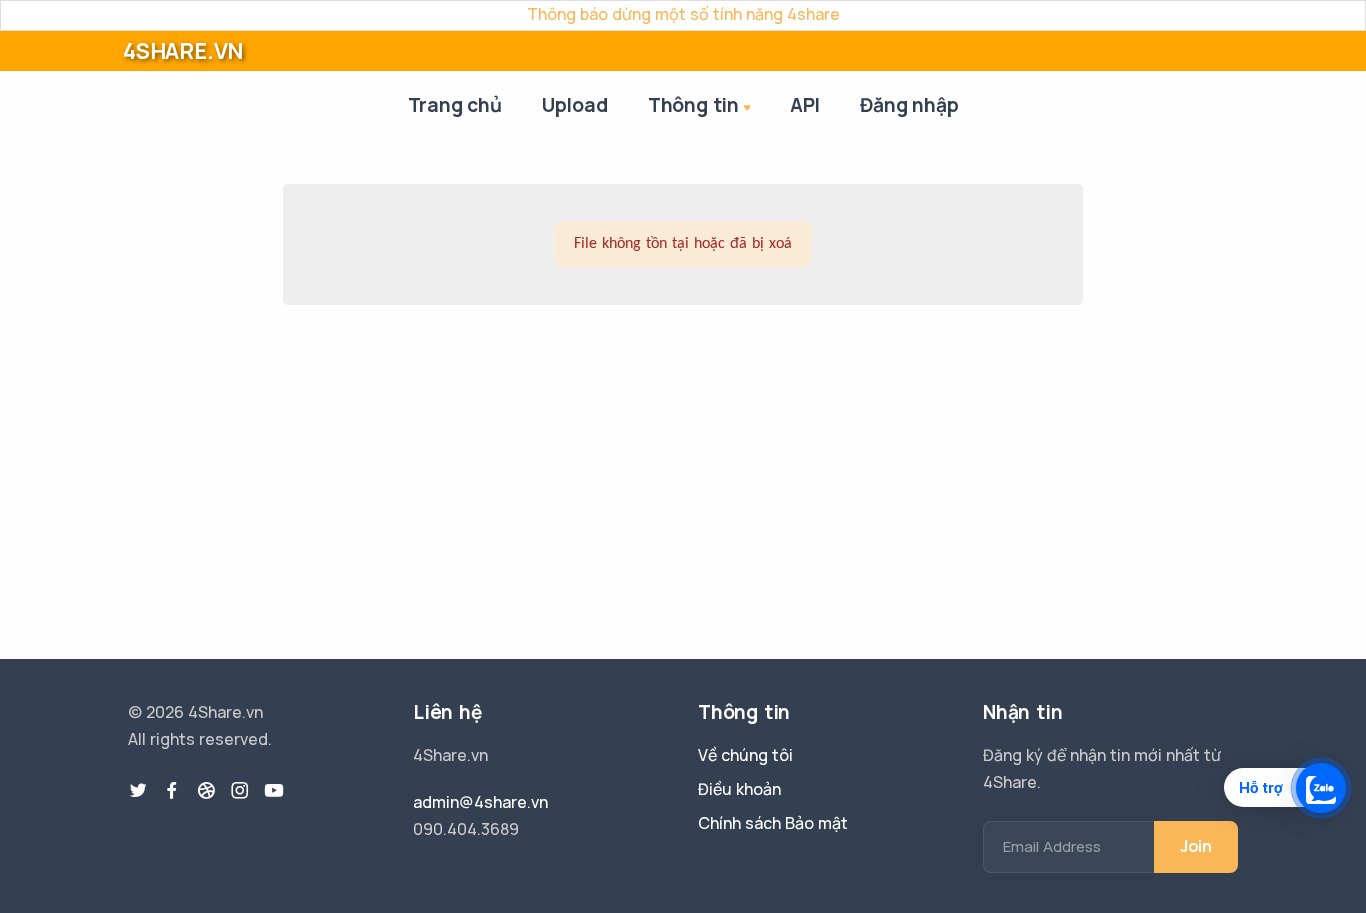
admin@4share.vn (480, 802)
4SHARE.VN (183, 51)
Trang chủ (455, 105)
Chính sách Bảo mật (773, 823)
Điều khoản (739, 789)
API (805, 105)
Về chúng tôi (745, 755)
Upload (575, 105)
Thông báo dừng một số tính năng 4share (683, 14)
